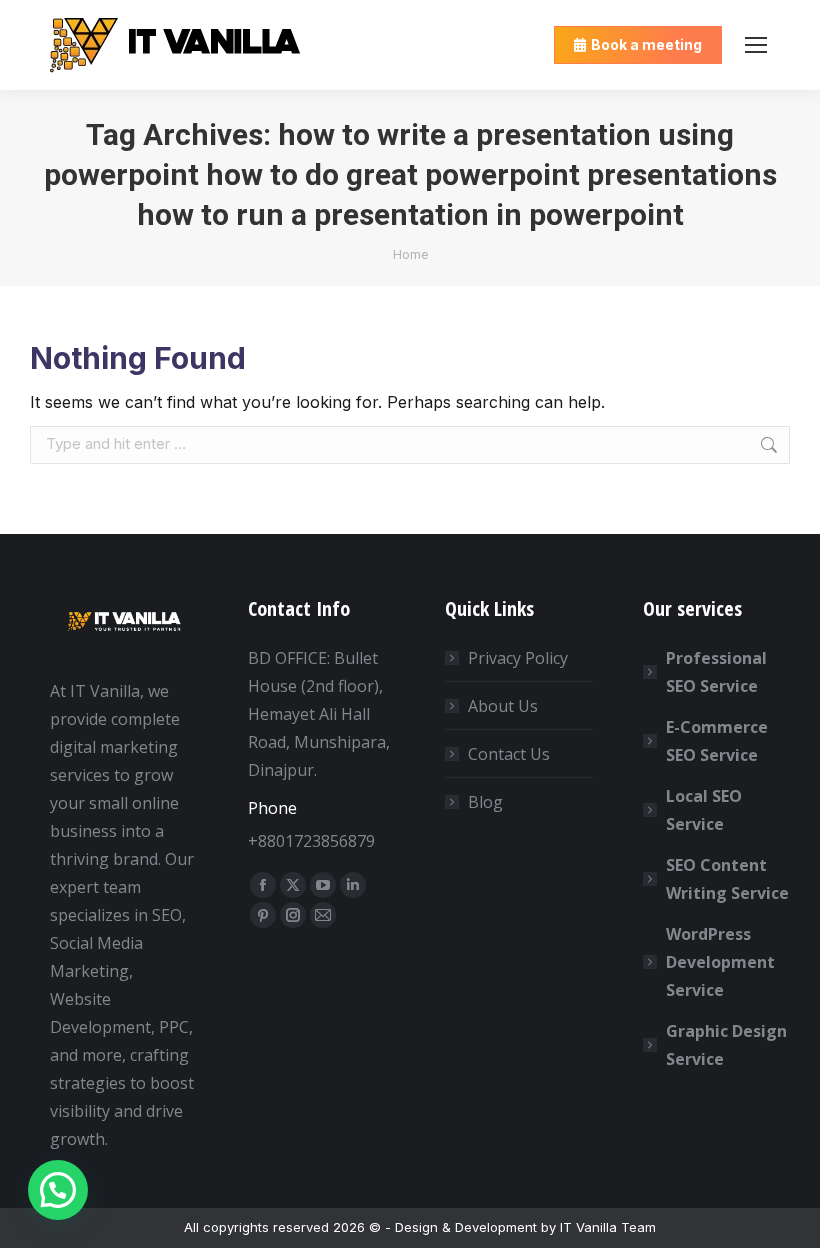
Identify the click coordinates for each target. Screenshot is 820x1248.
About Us (503, 706)
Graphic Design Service (726, 1045)
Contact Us (509, 754)
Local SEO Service (704, 810)
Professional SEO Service (716, 672)
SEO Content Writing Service (727, 879)
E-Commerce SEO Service (717, 741)
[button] (58, 1190)
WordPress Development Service (720, 962)
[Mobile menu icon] (756, 45)
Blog (485, 802)
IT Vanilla (588, 1227)
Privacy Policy (518, 658)
